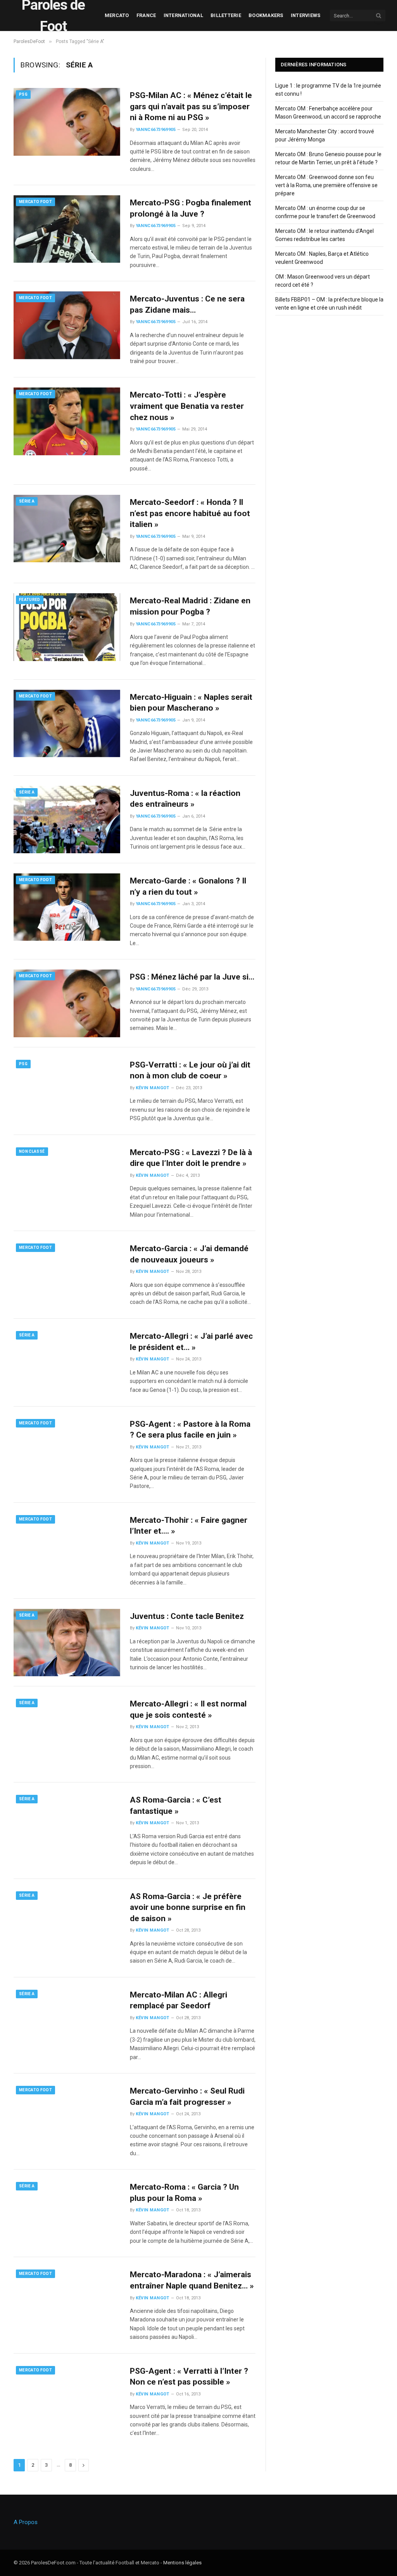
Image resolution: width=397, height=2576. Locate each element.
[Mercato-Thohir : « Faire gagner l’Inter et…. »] (67, 1546)
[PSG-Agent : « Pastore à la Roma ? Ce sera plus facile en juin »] (67, 1450)
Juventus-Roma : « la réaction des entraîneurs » (185, 799)
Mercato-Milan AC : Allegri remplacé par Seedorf (179, 2000)
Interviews (306, 15)
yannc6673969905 (156, 130)
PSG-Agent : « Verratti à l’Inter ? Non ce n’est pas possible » (189, 2377)
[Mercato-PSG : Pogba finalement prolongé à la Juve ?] (67, 229)
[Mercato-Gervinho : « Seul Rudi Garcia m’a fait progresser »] (67, 2117)
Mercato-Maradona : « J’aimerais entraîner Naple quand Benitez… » (192, 2280)
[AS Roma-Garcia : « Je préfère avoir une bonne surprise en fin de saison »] (67, 1923)
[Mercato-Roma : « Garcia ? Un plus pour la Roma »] (67, 2213)
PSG (23, 94)
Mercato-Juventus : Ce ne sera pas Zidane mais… (187, 304)
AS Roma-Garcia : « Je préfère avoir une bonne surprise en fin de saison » (188, 1907)
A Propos (26, 2522)
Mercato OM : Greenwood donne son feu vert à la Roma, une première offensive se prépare (326, 185)
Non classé (32, 1151)
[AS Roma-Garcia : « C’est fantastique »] (67, 1826)
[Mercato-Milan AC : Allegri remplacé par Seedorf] (67, 2021)
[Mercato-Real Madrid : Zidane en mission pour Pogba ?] (67, 627)
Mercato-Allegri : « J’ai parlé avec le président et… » (191, 1342)
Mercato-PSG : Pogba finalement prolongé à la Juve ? (191, 208)
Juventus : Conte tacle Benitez (187, 1616)
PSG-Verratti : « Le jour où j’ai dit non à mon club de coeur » (190, 1070)
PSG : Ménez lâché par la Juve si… (192, 977)
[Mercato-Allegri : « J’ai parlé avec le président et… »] (67, 1362)
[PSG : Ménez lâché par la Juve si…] (67, 1003)
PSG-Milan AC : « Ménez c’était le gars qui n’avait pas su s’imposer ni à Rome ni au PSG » (191, 106)
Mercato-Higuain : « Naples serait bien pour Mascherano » (191, 703)
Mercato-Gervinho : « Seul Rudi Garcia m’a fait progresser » (187, 2096)
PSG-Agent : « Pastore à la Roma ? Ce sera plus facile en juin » (190, 1430)
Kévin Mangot (153, 1088)
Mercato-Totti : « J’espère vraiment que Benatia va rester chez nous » (187, 406)
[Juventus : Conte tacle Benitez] (67, 1643)
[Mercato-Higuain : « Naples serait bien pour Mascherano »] (67, 723)
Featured (30, 600)
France (146, 15)
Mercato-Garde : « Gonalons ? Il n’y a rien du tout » (188, 886)
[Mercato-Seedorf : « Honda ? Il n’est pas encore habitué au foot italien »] (67, 529)
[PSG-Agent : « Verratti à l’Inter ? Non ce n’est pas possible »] (67, 2397)
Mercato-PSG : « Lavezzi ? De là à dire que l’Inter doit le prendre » (191, 1158)
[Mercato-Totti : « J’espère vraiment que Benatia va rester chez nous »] (67, 421)
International (183, 15)
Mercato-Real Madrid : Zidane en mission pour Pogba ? (190, 606)
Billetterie (226, 15)
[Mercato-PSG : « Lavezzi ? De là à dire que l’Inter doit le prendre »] (67, 1179)
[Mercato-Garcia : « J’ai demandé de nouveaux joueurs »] (67, 1275)
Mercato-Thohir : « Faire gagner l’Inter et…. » (189, 1526)
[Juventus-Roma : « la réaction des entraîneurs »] (67, 820)
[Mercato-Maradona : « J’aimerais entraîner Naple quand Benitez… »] (67, 2301)
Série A (27, 501)
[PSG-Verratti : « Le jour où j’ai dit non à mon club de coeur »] (67, 1091)
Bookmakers (266, 15)
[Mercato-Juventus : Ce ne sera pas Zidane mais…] (67, 325)
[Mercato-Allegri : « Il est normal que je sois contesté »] (67, 1730)
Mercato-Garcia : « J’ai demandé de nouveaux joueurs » (189, 1254)
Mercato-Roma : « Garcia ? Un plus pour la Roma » (184, 2193)
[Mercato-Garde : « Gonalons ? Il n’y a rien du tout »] (67, 907)
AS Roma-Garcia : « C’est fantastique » (176, 1805)
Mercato (117, 15)
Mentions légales (182, 2563)
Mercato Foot (35, 202)
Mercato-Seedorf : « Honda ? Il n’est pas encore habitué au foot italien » (190, 513)
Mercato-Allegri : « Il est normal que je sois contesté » (188, 1709)
